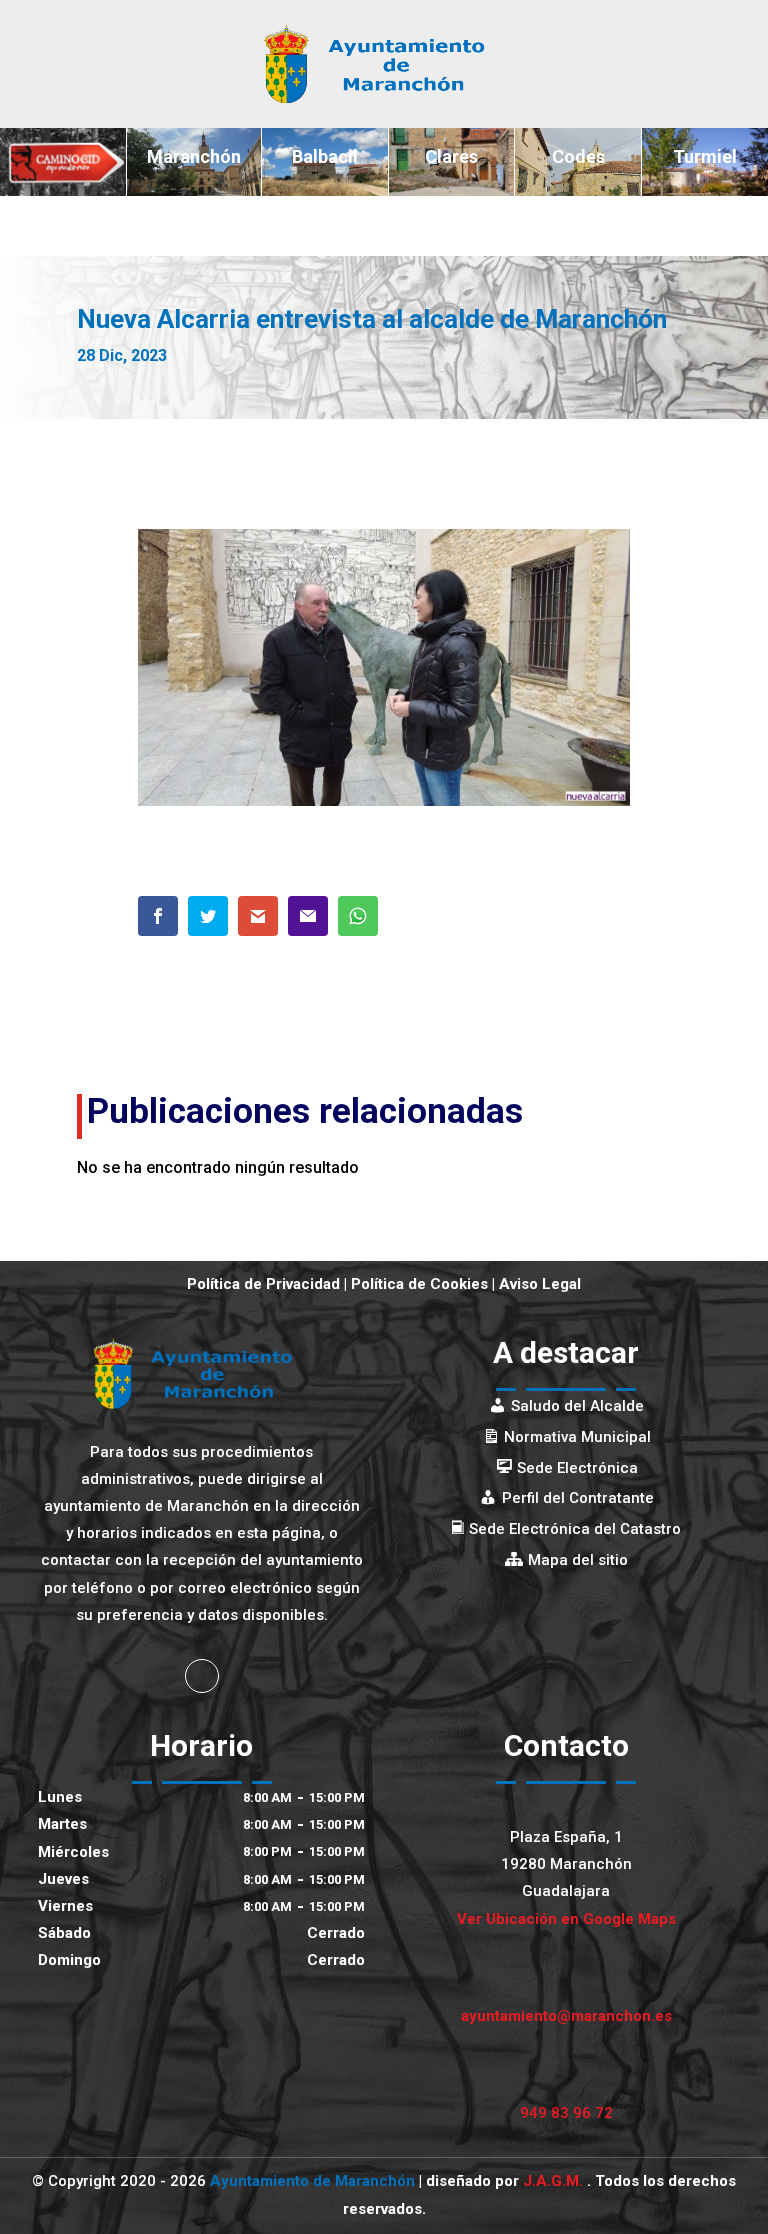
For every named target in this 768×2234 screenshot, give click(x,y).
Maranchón (194, 156)
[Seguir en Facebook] (202, 1676)
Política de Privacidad (263, 1284)
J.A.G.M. (555, 2181)
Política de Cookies (419, 1284)
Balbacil (325, 156)
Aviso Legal (540, 1284)
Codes (578, 156)
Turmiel (705, 156)
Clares (451, 156)
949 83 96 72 (566, 2113)
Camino (63, 156)
